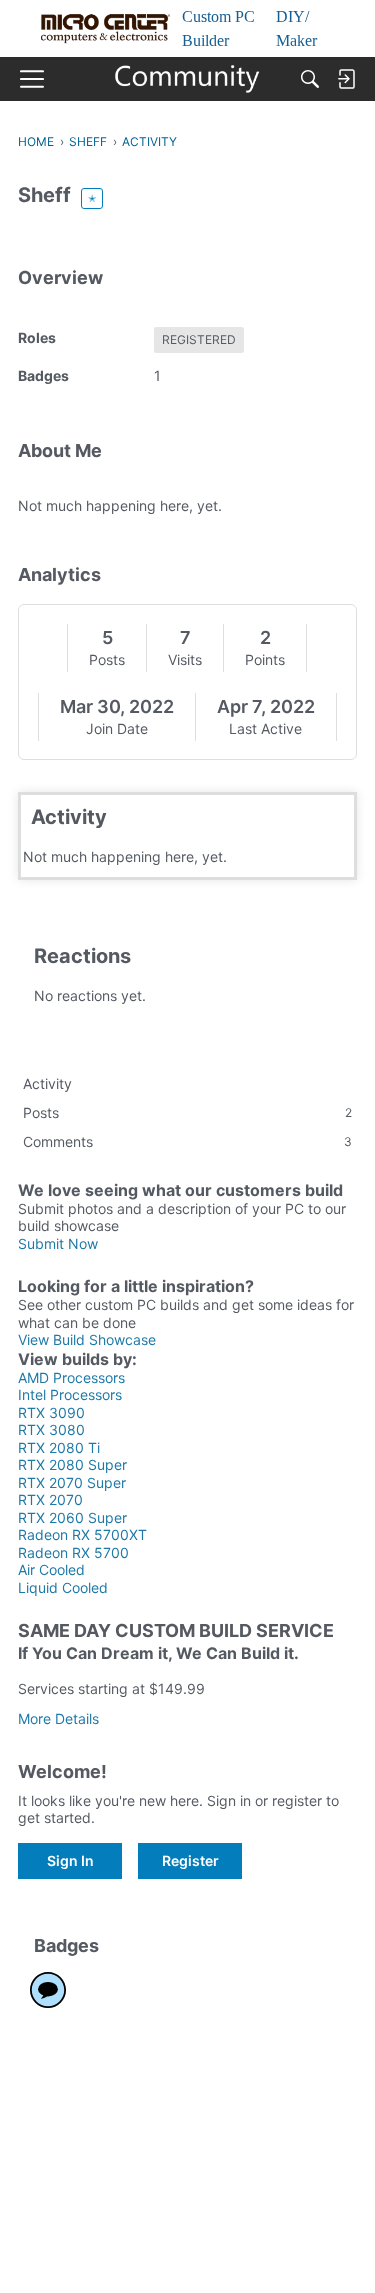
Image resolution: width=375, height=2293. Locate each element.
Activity (47, 1083)
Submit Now (58, 1243)
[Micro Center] (187, 79)
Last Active (265, 728)
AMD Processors (71, 1377)
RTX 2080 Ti (59, 1447)
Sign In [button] (70, 1860)
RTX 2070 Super (72, 1482)
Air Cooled (51, 1569)
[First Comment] (48, 1990)
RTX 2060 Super (72, 1517)
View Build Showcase (87, 1339)
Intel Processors (70, 1394)
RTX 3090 (51, 1412)
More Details (58, 1718)
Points (265, 659)
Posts (107, 659)
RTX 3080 (51, 1429)
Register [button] (190, 1860)
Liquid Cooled (63, 1587)
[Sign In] (346, 79)
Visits (185, 659)
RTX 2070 (50, 1499)
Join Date (117, 728)
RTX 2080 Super (72, 1464)
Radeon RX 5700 (73, 1552)
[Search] (310, 79)
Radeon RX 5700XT (82, 1534)
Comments (187, 1141)
